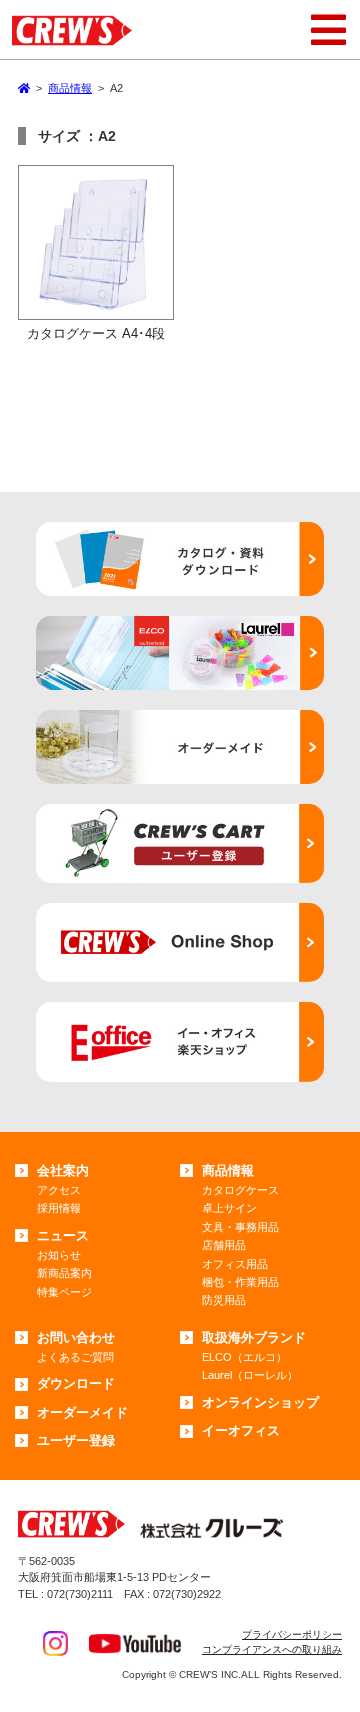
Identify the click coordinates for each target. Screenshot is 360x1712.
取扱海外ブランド (254, 1337)
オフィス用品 (235, 1264)
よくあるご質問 (75, 1357)
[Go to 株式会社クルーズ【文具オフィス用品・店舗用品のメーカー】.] (24, 88)
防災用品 (224, 1300)
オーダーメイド (82, 1412)
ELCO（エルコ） (244, 1357)
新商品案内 (64, 1273)
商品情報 (228, 1170)
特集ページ (64, 1292)
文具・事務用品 (240, 1227)
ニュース (63, 1235)
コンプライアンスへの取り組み (272, 1649)
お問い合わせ (76, 1337)
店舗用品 (224, 1245)
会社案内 (63, 1170)
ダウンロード (76, 1383)
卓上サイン (229, 1208)
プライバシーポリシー (292, 1634)
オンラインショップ (260, 1402)
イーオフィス (241, 1430)
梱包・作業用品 (240, 1282)
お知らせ (59, 1255)
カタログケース (240, 1190)
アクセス (59, 1190)
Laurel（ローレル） (250, 1375)
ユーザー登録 (76, 1440)
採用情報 (59, 1208)
